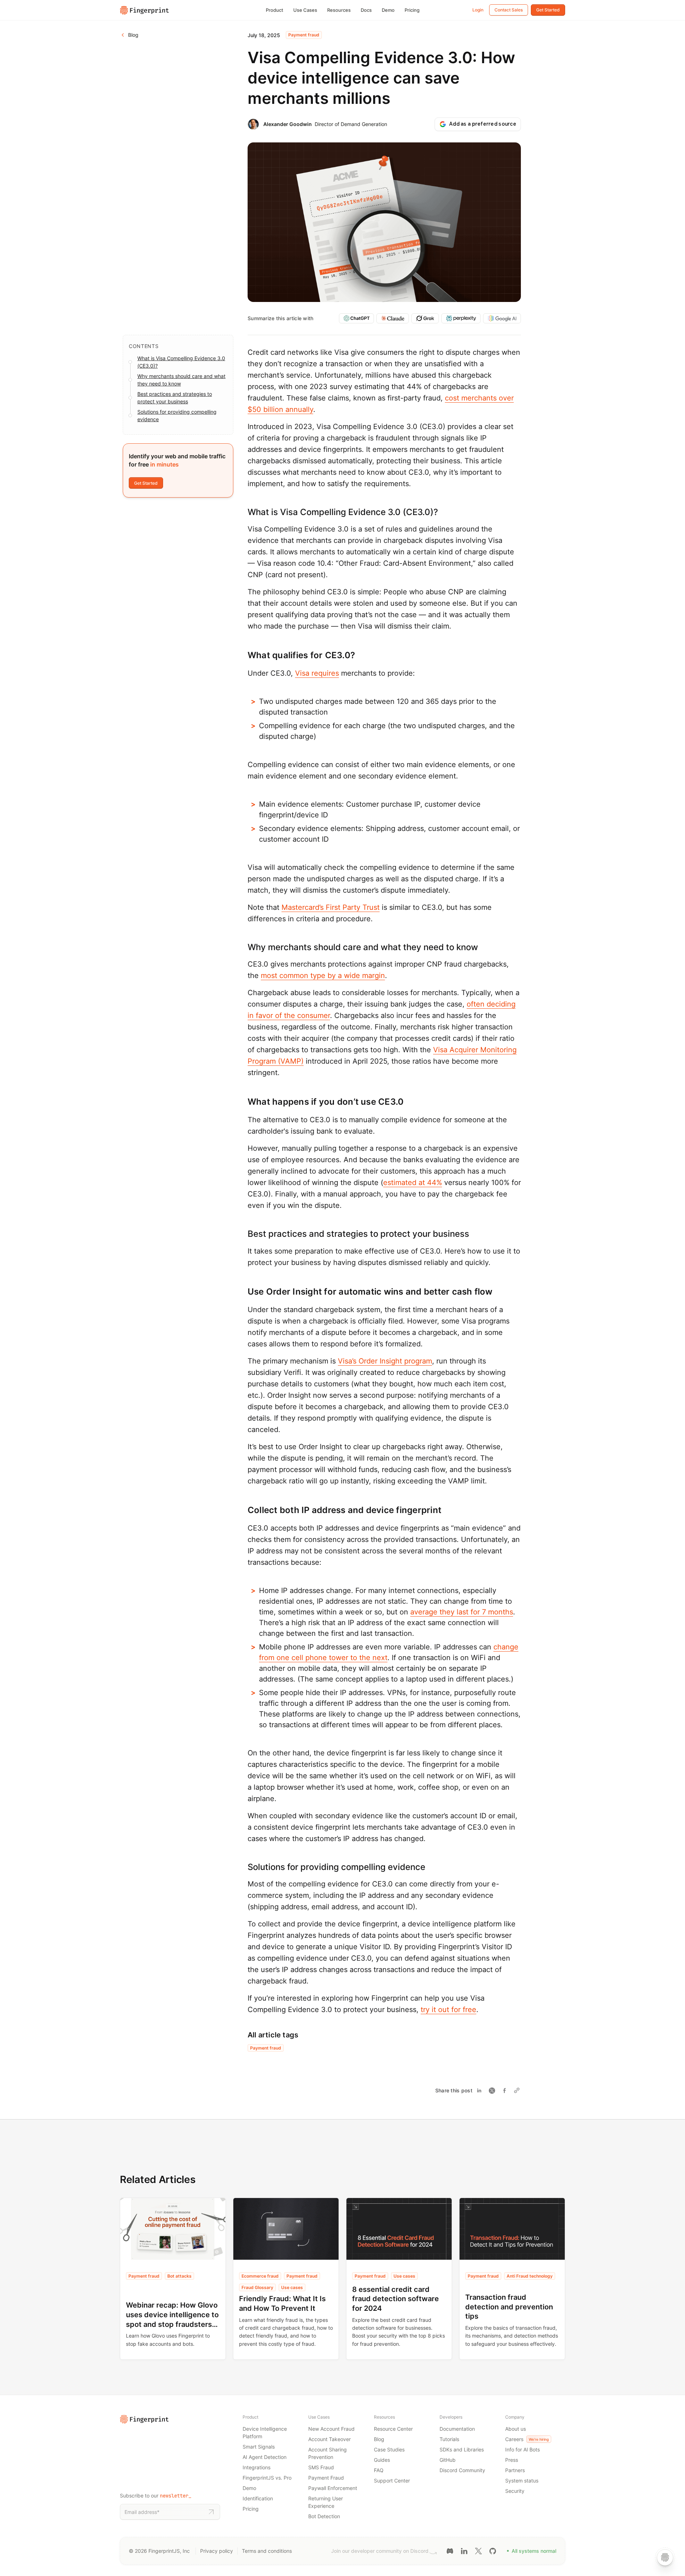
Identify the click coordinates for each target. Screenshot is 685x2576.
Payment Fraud (326, 2478)
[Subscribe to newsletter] (211, 2512)
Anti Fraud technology (530, 2276)
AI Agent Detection (265, 2457)
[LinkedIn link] (464, 2550)
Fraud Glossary (257, 2287)
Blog (379, 2439)
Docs (366, 10)
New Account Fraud (331, 2429)
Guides (382, 2460)
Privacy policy (217, 2551)
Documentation (457, 2429)
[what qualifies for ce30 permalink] (244, 655)
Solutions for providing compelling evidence (177, 415)
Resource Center (393, 2429)
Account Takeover (329, 2439)
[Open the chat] (665, 2557)
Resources (339, 10)
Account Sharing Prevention (328, 2453)
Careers (527, 2439)
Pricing (412, 10)
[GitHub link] (493, 2550)
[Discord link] (450, 2550)
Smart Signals (259, 2447)
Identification (258, 2498)
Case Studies (389, 2449)
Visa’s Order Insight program (385, 1361)
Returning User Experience (326, 2502)
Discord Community (462, 2470)
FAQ (379, 2470)
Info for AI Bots (522, 2449)
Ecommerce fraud (260, 2276)
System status (522, 2481)
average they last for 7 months (462, 1612)
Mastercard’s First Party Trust (331, 907)
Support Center (392, 2481)
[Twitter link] (478, 2550)
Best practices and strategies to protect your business (175, 398)
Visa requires (317, 673)
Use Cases (305, 10)
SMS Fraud (321, 2467)
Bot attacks (179, 2276)
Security (515, 2491)
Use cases (292, 2287)
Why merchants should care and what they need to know (181, 380)
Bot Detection (324, 2516)
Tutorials (449, 2439)
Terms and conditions (267, 2551)
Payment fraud (304, 35)
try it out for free (448, 2010)
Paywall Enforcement (333, 2488)
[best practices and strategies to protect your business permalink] (244, 1234)
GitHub (448, 2460)
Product (275, 10)
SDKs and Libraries (462, 2449)
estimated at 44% (413, 1183)
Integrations (257, 2467)
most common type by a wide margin (323, 976)
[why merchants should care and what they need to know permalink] (244, 947)
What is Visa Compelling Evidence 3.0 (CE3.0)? (181, 362)
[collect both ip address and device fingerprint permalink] (244, 1510)
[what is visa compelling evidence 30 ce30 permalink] (244, 512)
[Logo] (144, 10)
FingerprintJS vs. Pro (267, 2478)
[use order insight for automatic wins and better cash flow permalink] (244, 1292)
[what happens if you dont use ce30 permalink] (244, 1102)
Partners (515, 2470)
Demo (388, 10)
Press (512, 2460)
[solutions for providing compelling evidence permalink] (244, 1867)
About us (516, 2429)
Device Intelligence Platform (265, 2433)
